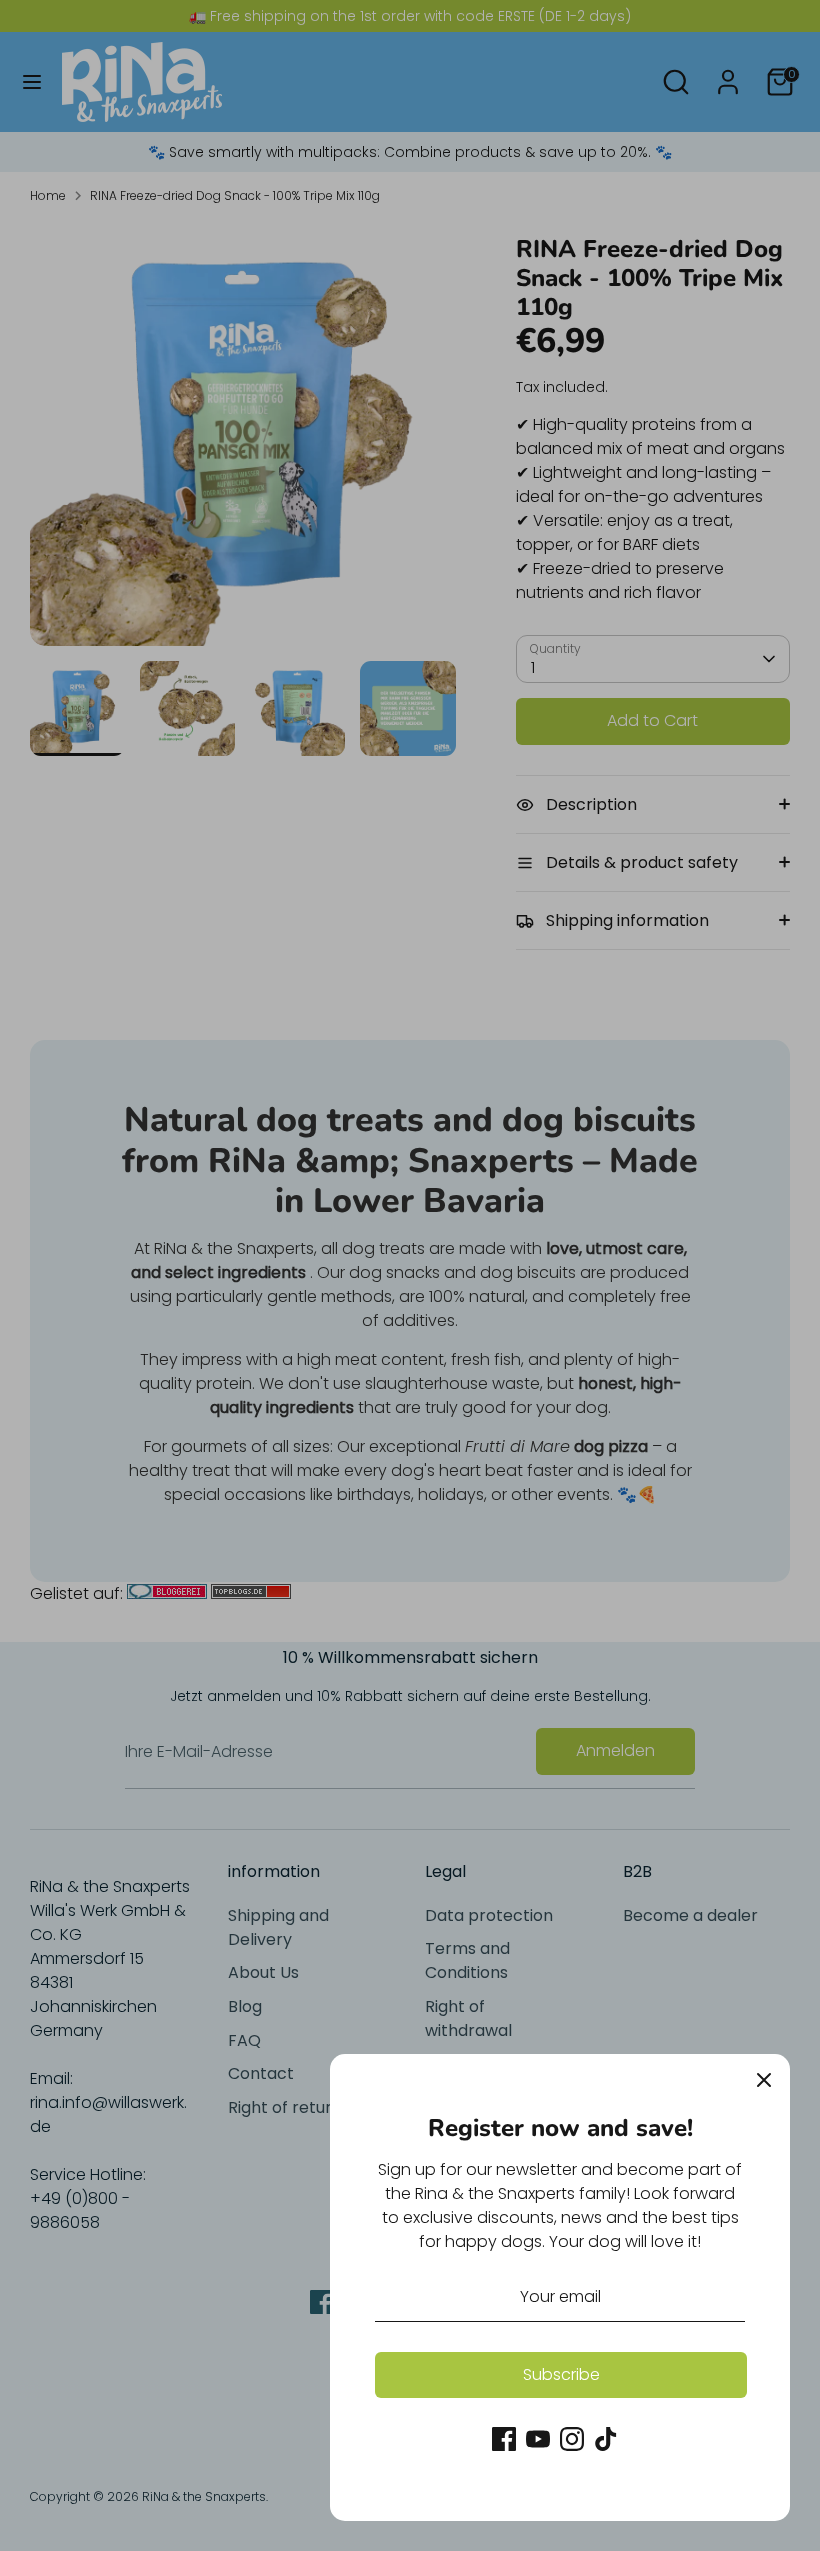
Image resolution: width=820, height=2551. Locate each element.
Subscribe (561, 2374)
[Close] (764, 2080)
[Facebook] (504, 2439)
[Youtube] (538, 2439)
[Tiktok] (606, 2439)
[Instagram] (572, 2439)
